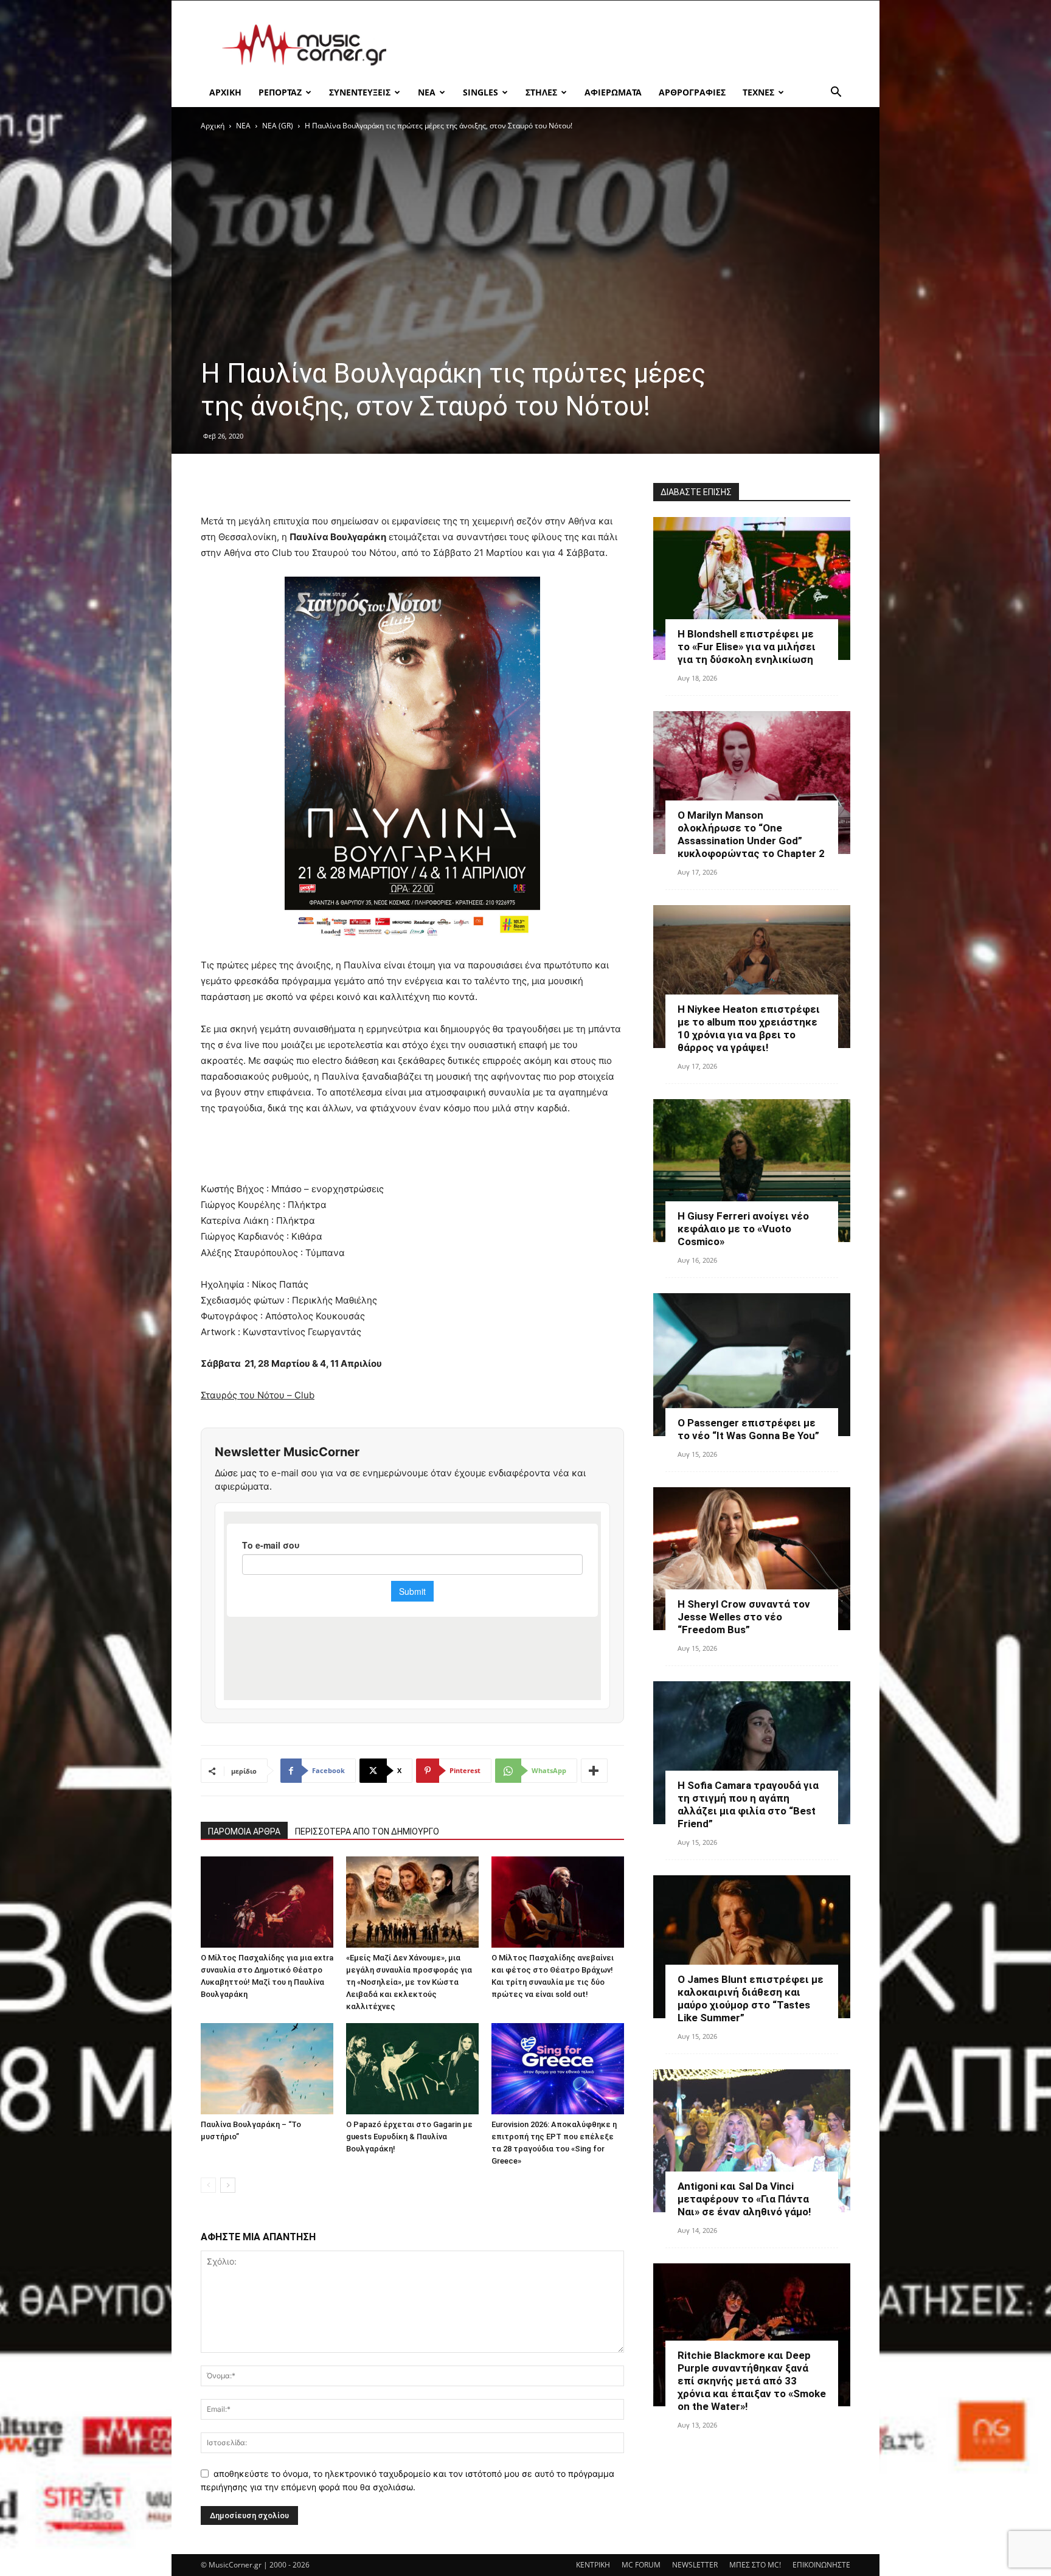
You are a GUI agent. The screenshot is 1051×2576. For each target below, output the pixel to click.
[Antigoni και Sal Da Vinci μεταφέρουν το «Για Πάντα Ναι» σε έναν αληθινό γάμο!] (752, 2141)
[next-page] (228, 2185)
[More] (594, 1771)
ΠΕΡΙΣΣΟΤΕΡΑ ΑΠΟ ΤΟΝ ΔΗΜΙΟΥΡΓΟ (367, 1831)
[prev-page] (208, 2185)
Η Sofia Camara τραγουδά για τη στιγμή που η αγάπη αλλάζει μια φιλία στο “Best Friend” (748, 1804)
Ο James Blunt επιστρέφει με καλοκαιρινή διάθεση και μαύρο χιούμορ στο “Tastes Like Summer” (751, 1998)
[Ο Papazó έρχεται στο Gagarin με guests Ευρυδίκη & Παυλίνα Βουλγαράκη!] (412, 2069)
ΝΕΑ (427, 92)
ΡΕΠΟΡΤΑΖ (280, 92)
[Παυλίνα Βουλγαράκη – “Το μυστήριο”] (267, 2069)
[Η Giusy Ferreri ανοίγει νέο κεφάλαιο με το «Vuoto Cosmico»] (752, 1171)
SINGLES (480, 92)
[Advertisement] (629, 45)
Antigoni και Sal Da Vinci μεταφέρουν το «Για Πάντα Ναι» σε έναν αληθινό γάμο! (744, 2199)
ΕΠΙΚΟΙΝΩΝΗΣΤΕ (821, 2565)
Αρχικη (225, 92)
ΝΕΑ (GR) (278, 126)
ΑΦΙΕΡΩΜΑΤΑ (613, 92)
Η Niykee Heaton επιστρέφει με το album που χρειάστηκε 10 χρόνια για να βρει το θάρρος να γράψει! (749, 1028)
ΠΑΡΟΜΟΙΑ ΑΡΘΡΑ (244, 1831)
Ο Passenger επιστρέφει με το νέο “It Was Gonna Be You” (748, 1429)
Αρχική (213, 126)
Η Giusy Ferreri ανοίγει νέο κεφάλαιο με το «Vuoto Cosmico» (743, 1229)
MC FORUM (641, 2565)
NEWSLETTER (695, 2565)
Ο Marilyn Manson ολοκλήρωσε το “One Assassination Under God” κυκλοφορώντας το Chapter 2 (751, 834)
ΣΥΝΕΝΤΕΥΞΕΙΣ (360, 92)
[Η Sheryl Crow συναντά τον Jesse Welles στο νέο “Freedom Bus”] (752, 1559)
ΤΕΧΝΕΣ (758, 92)
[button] (836, 93)
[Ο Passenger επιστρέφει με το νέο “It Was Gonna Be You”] (752, 1365)
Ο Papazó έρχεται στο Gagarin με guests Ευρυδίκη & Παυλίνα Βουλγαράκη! (409, 2137)
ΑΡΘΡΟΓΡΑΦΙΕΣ (692, 92)
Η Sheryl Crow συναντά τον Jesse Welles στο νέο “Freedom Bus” (744, 1617)
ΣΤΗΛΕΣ (541, 92)
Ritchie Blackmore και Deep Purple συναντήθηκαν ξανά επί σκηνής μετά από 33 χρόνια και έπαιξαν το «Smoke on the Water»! (752, 2381)
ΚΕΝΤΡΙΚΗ (593, 2565)
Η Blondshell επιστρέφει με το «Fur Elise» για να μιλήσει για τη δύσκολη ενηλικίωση (747, 647)
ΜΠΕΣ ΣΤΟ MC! (755, 2565)
